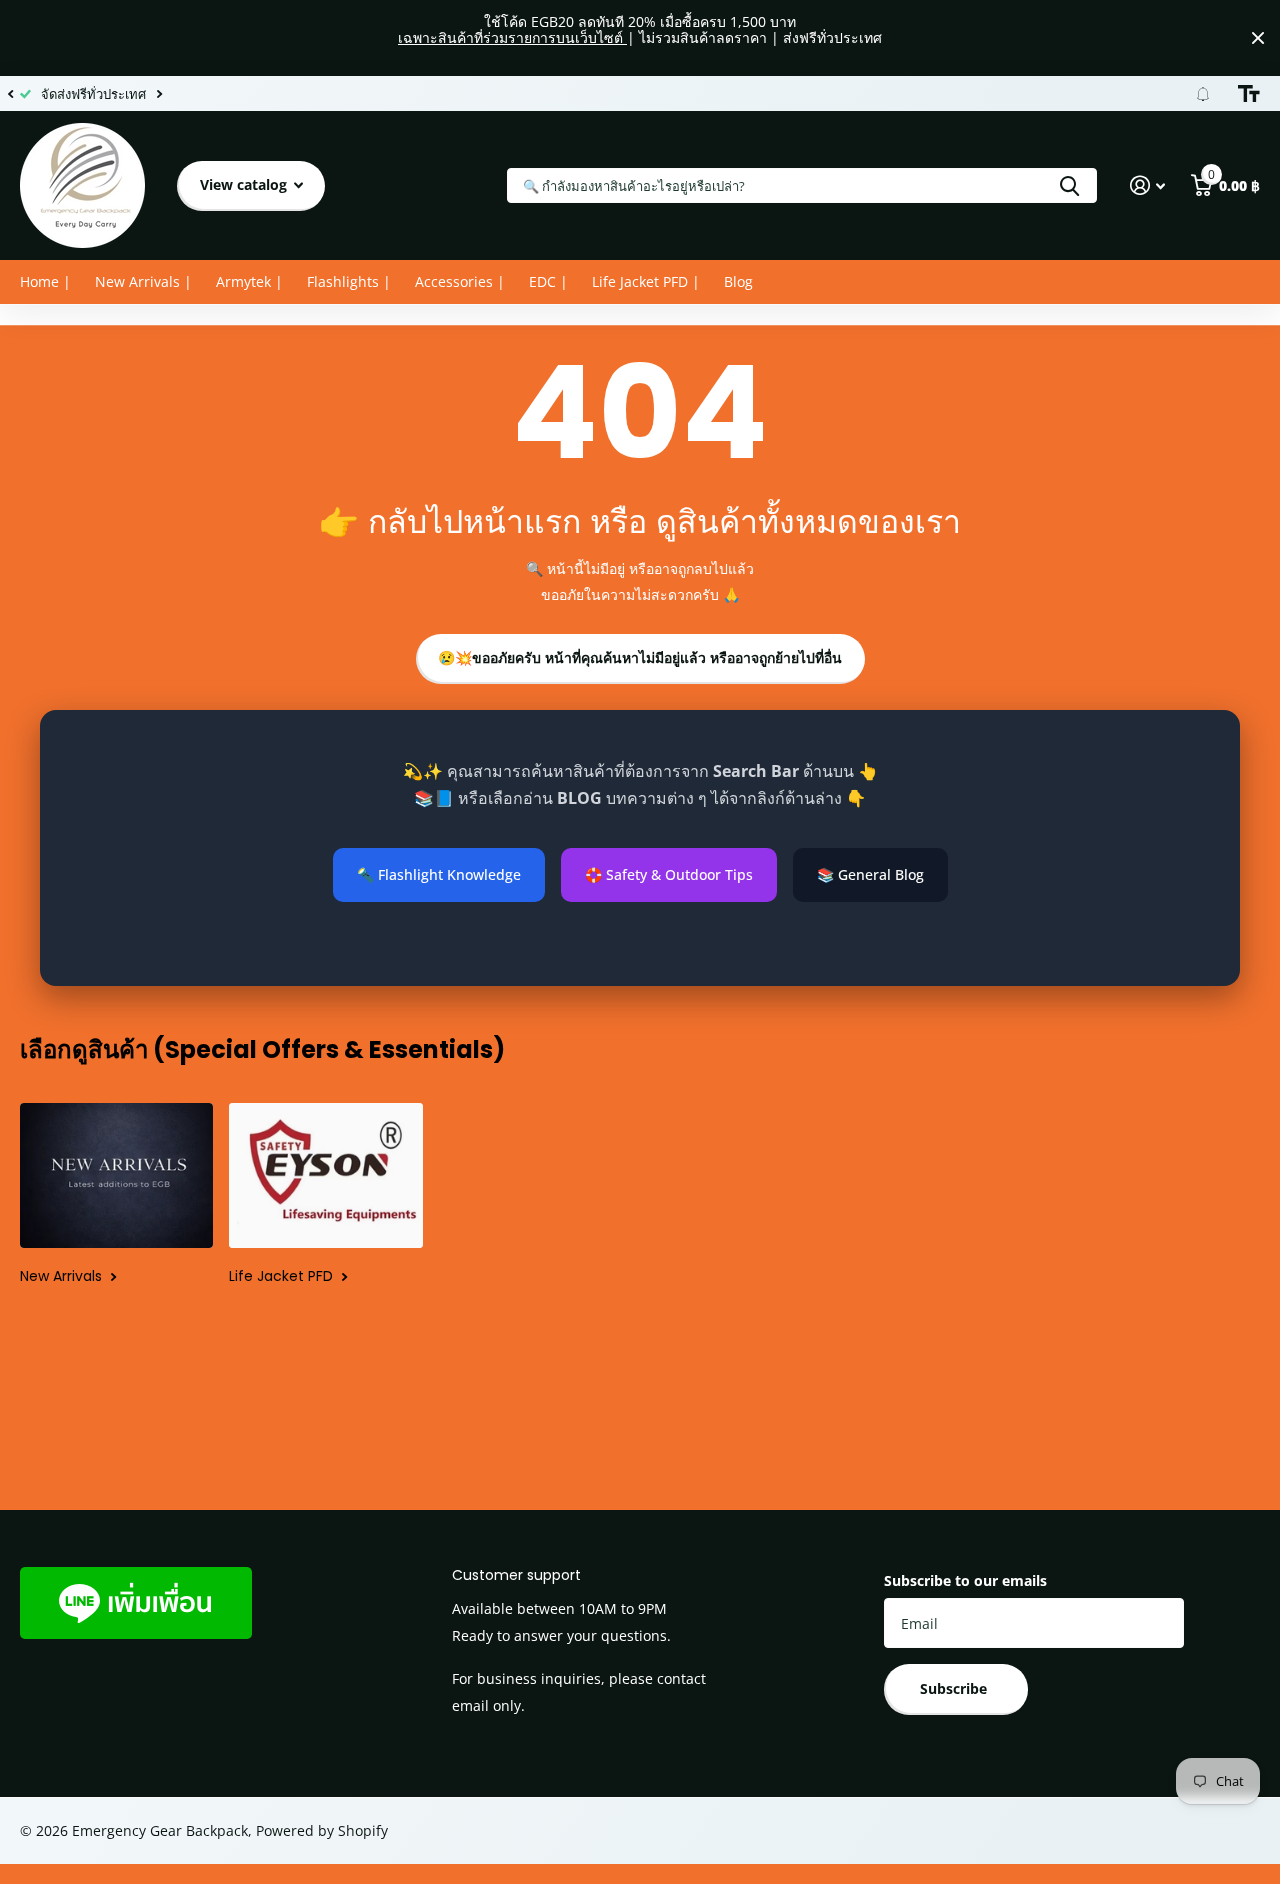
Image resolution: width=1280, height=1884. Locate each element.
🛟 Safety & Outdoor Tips (669, 874)
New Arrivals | (143, 281)
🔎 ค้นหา (1069, 185)
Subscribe (955, 1688)
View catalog (245, 184)
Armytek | (249, 281)
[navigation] (10, 94)
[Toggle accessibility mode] (1249, 94)
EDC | (548, 281)
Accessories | (460, 281)
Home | (45, 281)
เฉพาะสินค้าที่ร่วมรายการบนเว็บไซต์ (512, 37)
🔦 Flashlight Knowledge (439, 874)
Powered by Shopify (322, 1830)
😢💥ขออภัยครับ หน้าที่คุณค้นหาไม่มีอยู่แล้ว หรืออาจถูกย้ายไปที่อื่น (640, 657)
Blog (738, 281)
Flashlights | (349, 281)
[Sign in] (1147, 185)
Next (159, 93)
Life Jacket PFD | (646, 281)
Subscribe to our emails (965, 1580)
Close (1258, 38)
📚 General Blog (870, 874)
